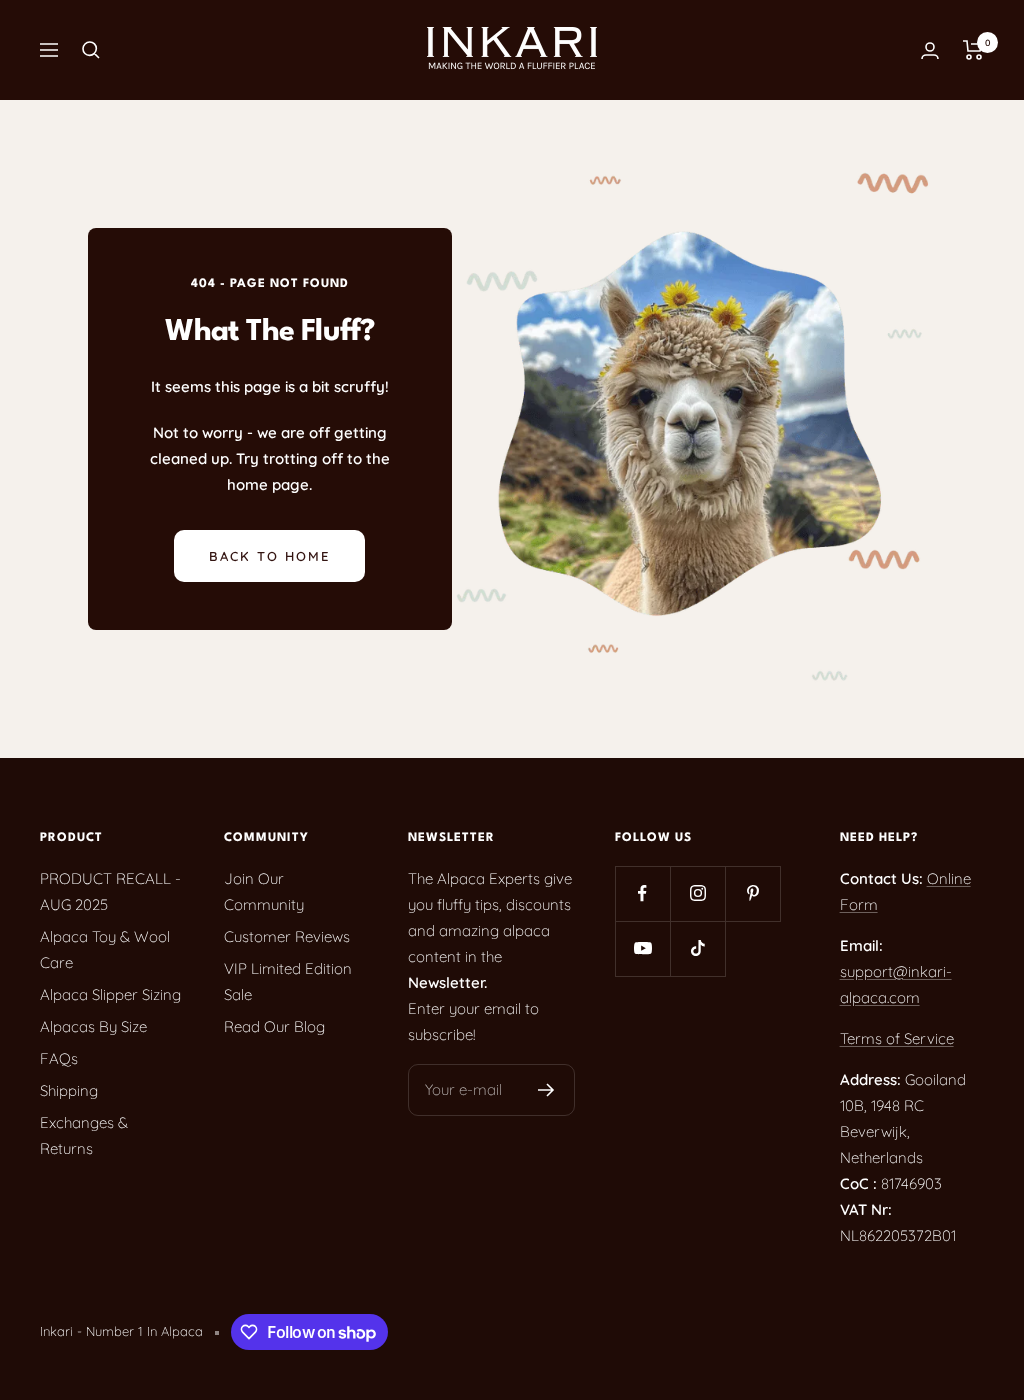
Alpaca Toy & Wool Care (105, 949)
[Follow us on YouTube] (642, 948)
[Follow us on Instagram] (697, 893)
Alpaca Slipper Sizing (110, 994)
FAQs (59, 1058)
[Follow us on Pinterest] (752, 893)
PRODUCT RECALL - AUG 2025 (110, 891)
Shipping (69, 1090)
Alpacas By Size (93, 1026)
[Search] (91, 50)
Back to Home (269, 556)
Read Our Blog (274, 1026)
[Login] (930, 50)
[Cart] (973, 50)
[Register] (546, 1090)
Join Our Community (264, 891)
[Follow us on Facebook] (642, 893)
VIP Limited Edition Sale (288, 981)
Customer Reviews (287, 936)
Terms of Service (897, 1038)
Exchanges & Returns (84, 1135)
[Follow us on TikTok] (697, 948)
